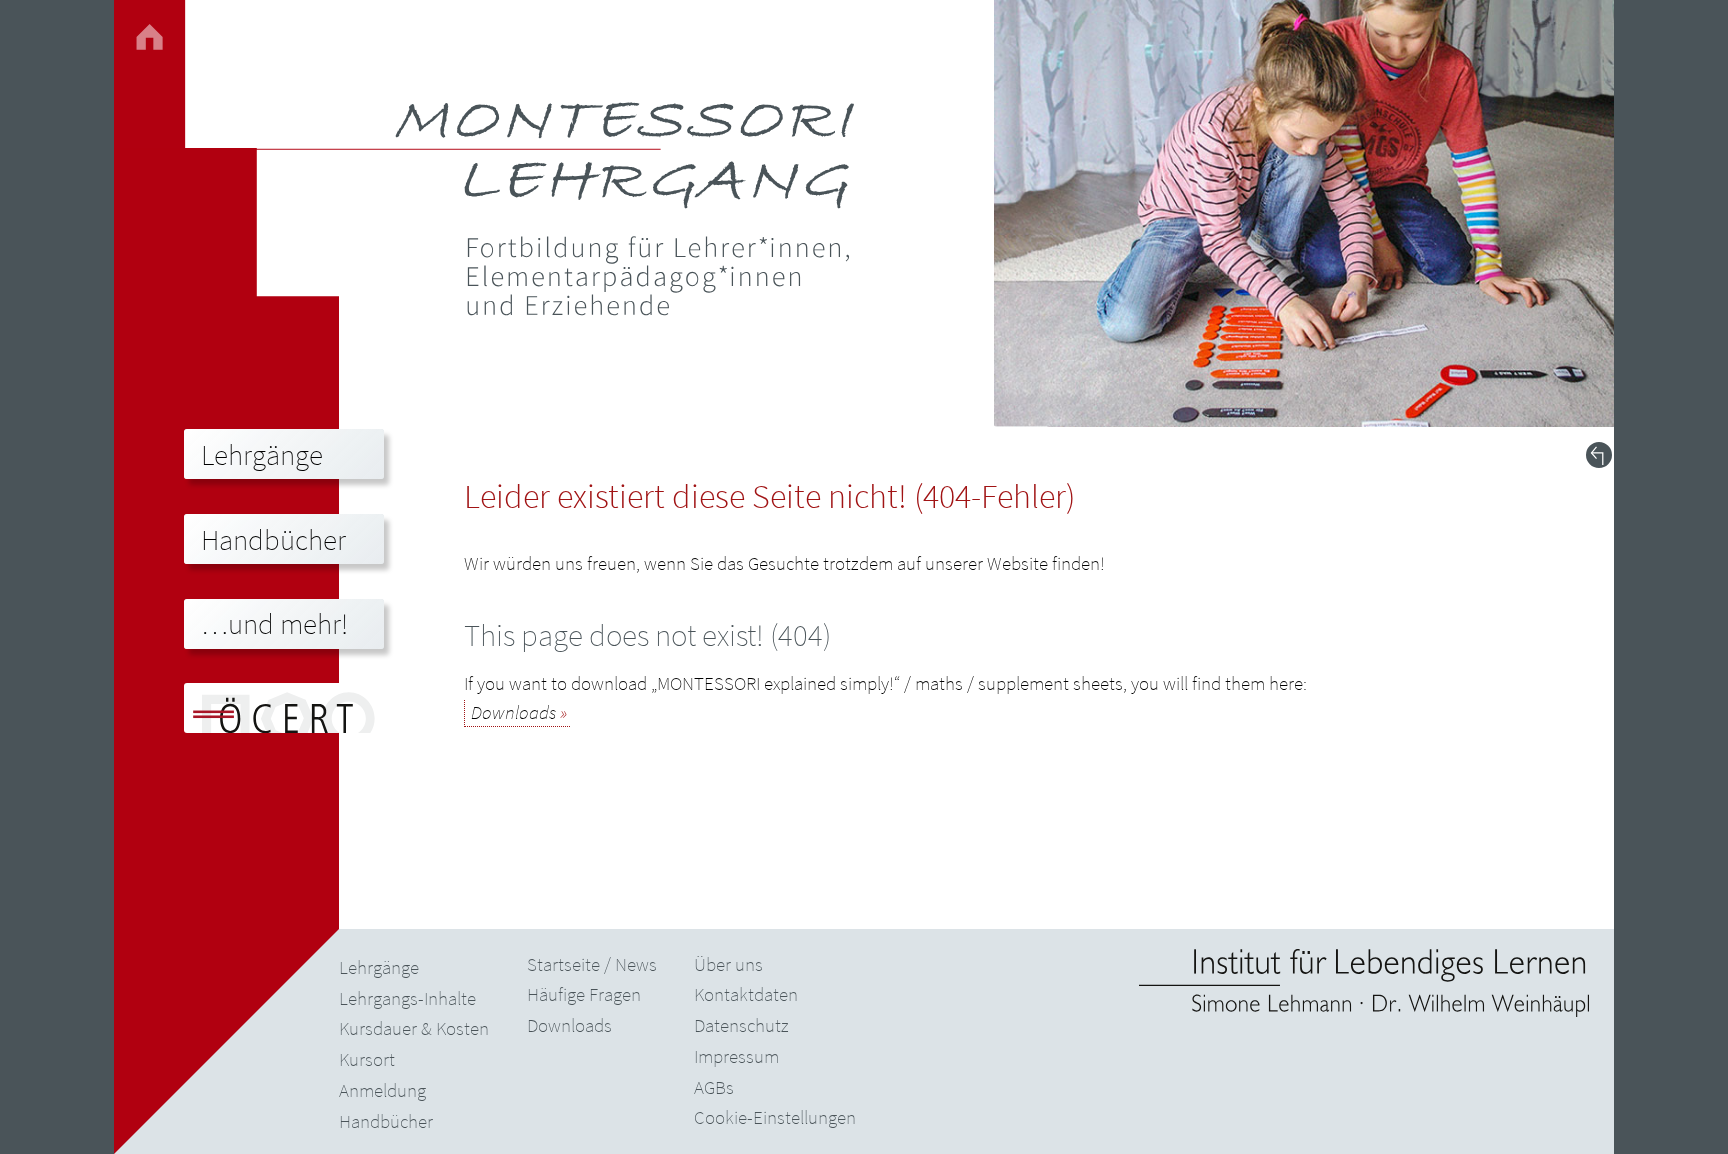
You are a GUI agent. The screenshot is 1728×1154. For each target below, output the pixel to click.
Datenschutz (741, 1025)
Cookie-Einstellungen (775, 1117)
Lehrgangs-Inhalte (407, 998)
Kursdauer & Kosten (414, 1028)
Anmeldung (382, 1090)
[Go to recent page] (1599, 455)
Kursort (367, 1059)
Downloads (513, 712)
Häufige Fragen (584, 994)
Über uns (728, 964)
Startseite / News (592, 964)
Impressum (736, 1056)
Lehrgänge (379, 967)
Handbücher (386, 1121)
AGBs (714, 1087)
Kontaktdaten (746, 994)
